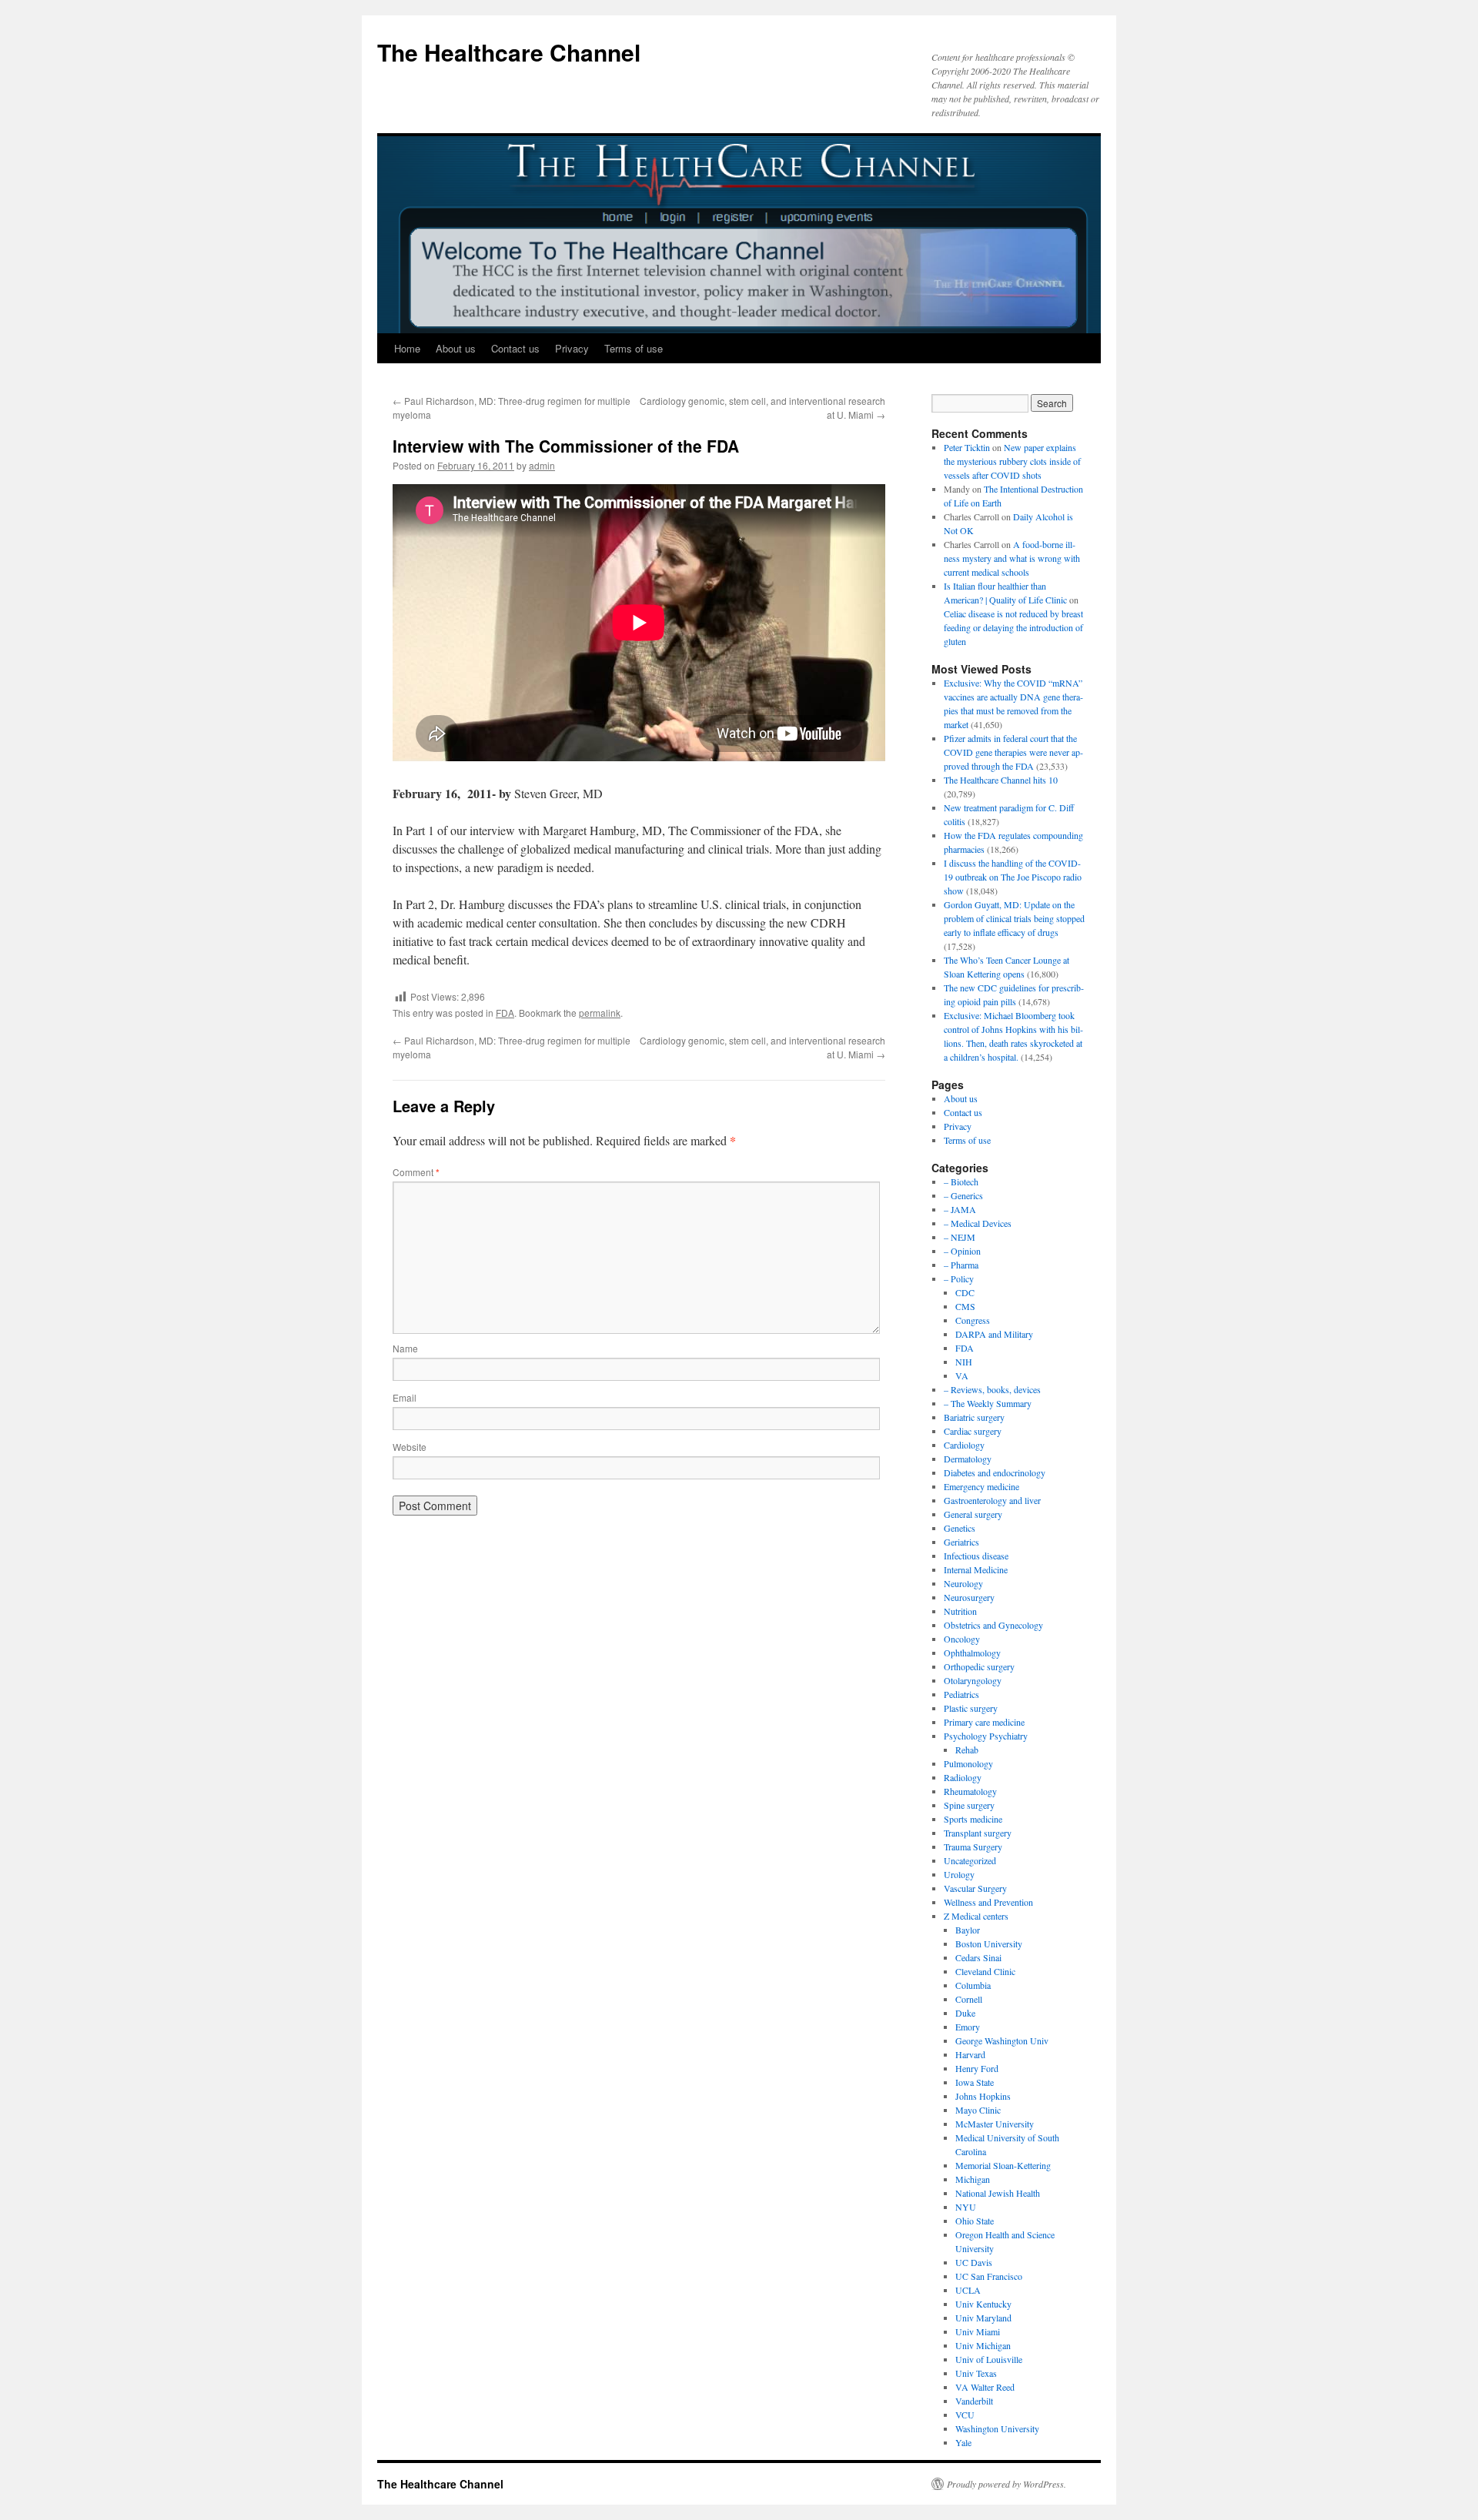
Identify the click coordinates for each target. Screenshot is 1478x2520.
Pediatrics (961, 1694)
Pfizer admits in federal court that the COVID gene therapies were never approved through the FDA (1013, 752)
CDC (965, 1292)
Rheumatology (970, 1791)
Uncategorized (970, 1860)
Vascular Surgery (975, 1888)
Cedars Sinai (978, 1957)
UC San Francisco (989, 2276)
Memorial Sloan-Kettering (1003, 2165)
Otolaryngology (973, 1680)
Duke (965, 2013)
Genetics (960, 1528)
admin (542, 465)
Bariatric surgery (974, 1417)
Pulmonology (968, 1763)
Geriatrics (961, 1542)
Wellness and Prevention (988, 1902)
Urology (959, 1874)
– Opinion (962, 1251)
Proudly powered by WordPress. (1007, 2484)
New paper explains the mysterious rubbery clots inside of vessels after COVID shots (1012, 461)
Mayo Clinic (978, 2110)
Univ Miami (978, 2331)
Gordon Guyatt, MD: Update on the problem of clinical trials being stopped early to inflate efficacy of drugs (1014, 918)
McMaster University (995, 2124)
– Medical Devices (978, 1223)
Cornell (969, 1999)
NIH (964, 1362)
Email (405, 1397)
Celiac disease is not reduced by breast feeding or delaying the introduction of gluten (1013, 627)
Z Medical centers (976, 1916)
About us (456, 348)
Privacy (572, 348)
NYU (966, 2207)
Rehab (967, 1750)
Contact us (515, 348)
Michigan (973, 2179)
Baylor (968, 1930)
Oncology (962, 1639)
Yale (963, 2442)
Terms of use (634, 348)
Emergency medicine (981, 1486)
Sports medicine (973, 1819)
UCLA (968, 2290)
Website (410, 1447)
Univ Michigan (983, 2345)
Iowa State (975, 2082)
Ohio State (975, 2221)
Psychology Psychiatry (986, 1736)
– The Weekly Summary (988, 1403)
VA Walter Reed (985, 2387)
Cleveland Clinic (985, 1971)
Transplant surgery (978, 1833)
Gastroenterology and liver (992, 1500)
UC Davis (974, 2262)
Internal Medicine (976, 1569)
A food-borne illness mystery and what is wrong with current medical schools (1012, 558)
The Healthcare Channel (509, 52)
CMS (965, 1306)
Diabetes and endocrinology (995, 1472)
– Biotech (961, 1181)
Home (407, 348)
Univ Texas (976, 2373)
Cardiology (964, 1445)
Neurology (963, 1583)
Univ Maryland (983, 2318)
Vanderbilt (974, 2401)
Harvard (970, 2054)
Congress (973, 1320)
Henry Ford (977, 2068)
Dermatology (968, 1459)
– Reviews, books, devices (992, 1389)
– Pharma (961, 1265)
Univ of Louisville (989, 2359)
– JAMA (960, 1209)
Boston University (989, 1943)
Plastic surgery (971, 1708)
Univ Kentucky (983, 2304)
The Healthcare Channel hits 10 (1001, 780)
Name (405, 1348)
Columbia (973, 1985)
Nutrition (960, 1611)
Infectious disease (976, 1556)
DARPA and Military (994, 1334)
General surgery (973, 1514)
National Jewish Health (998, 2193)
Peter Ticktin (967, 447)
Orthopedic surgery (979, 1666)
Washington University (997, 2428)
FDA (505, 1013)
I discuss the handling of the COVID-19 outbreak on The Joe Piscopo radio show (1013, 877)
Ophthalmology (972, 1653)
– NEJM (960, 1237)
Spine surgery (969, 1805)
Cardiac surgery (973, 1431)
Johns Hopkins (983, 2096)
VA (962, 1375)
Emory (968, 2027)
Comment (416, 1172)
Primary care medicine (984, 1722)
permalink (600, 1013)
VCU (965, 2415)
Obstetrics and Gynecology (993, 1625)
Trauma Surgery (973, 1847)
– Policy (959, 1278)
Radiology (963, 1777)
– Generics (963, 1195)
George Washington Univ (1002, 2040)
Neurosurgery (969, 1597)
